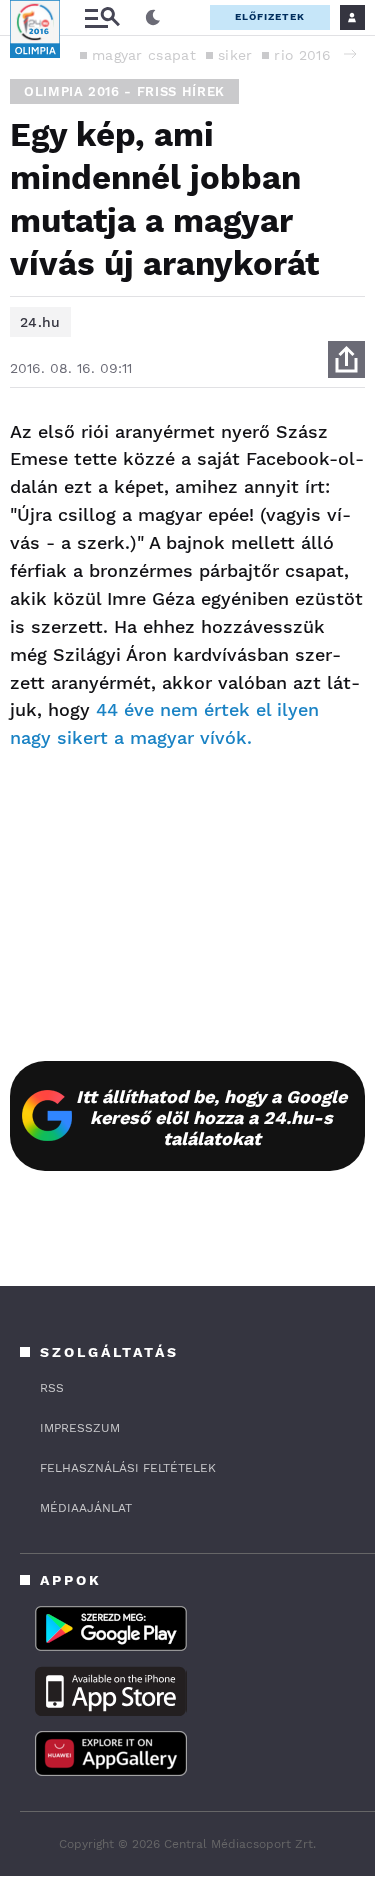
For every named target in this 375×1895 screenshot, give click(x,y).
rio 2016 (302, 55)
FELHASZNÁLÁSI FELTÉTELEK (128, 1468)
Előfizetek (270, 16)
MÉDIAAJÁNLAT (86, 1508)
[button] (350, 54)
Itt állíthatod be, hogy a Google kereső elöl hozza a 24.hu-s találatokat (211, 1117)
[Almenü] (102, 17)
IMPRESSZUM (80, 1428)
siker (235, 55)
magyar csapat (144, 55)
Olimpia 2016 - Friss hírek (124, 91)
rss (52, 1388)
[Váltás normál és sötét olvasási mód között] (153, 18)
